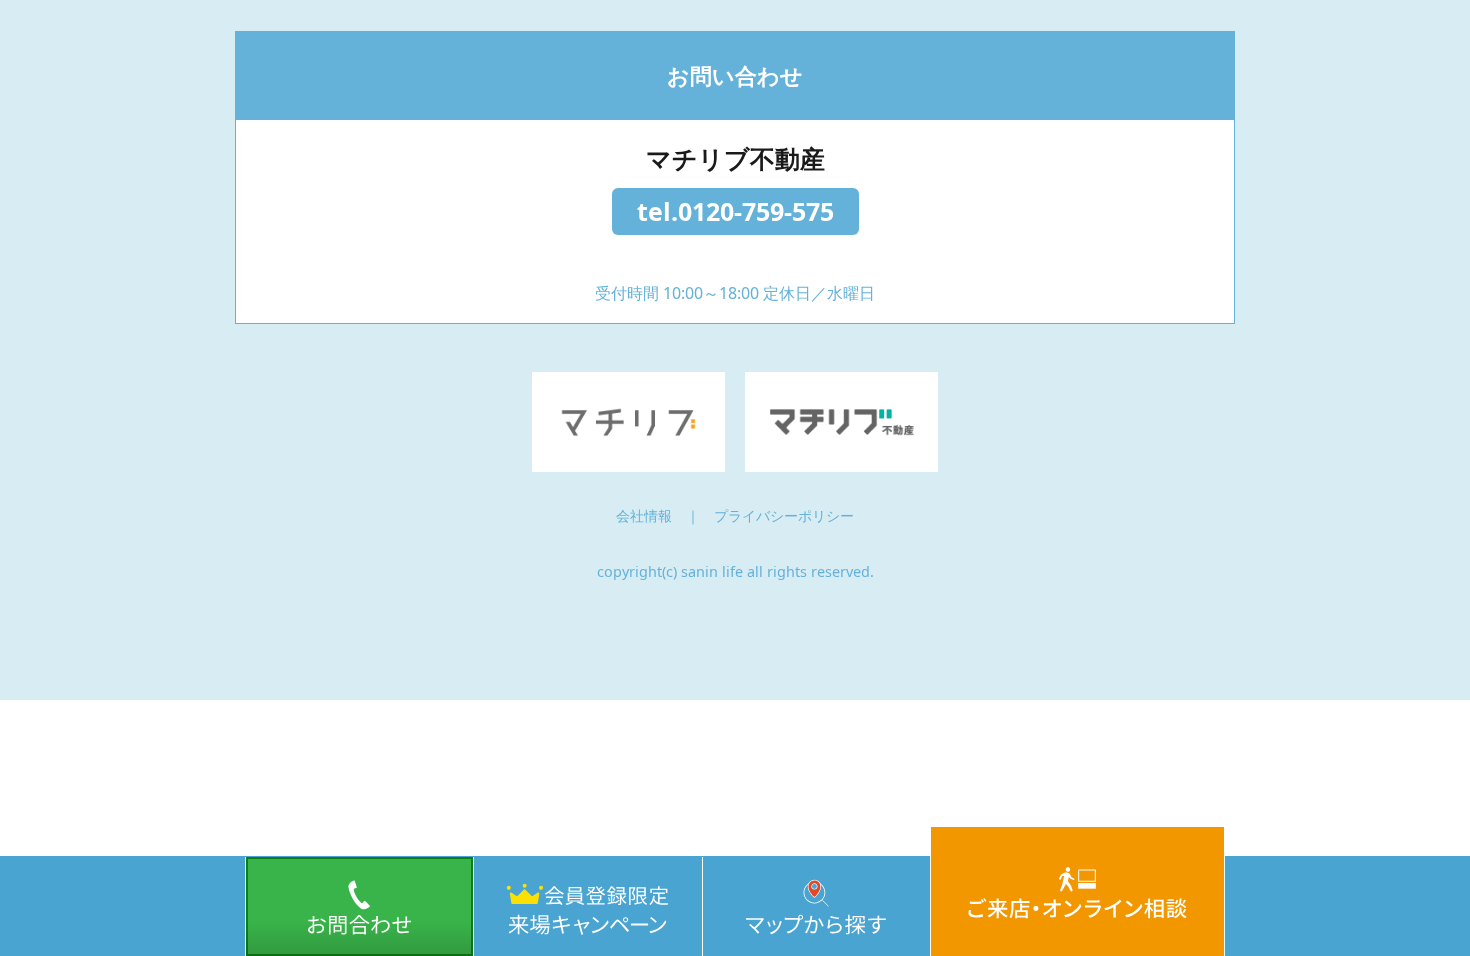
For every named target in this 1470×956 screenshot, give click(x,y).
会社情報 (644, 515)
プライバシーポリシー (784, 515)
